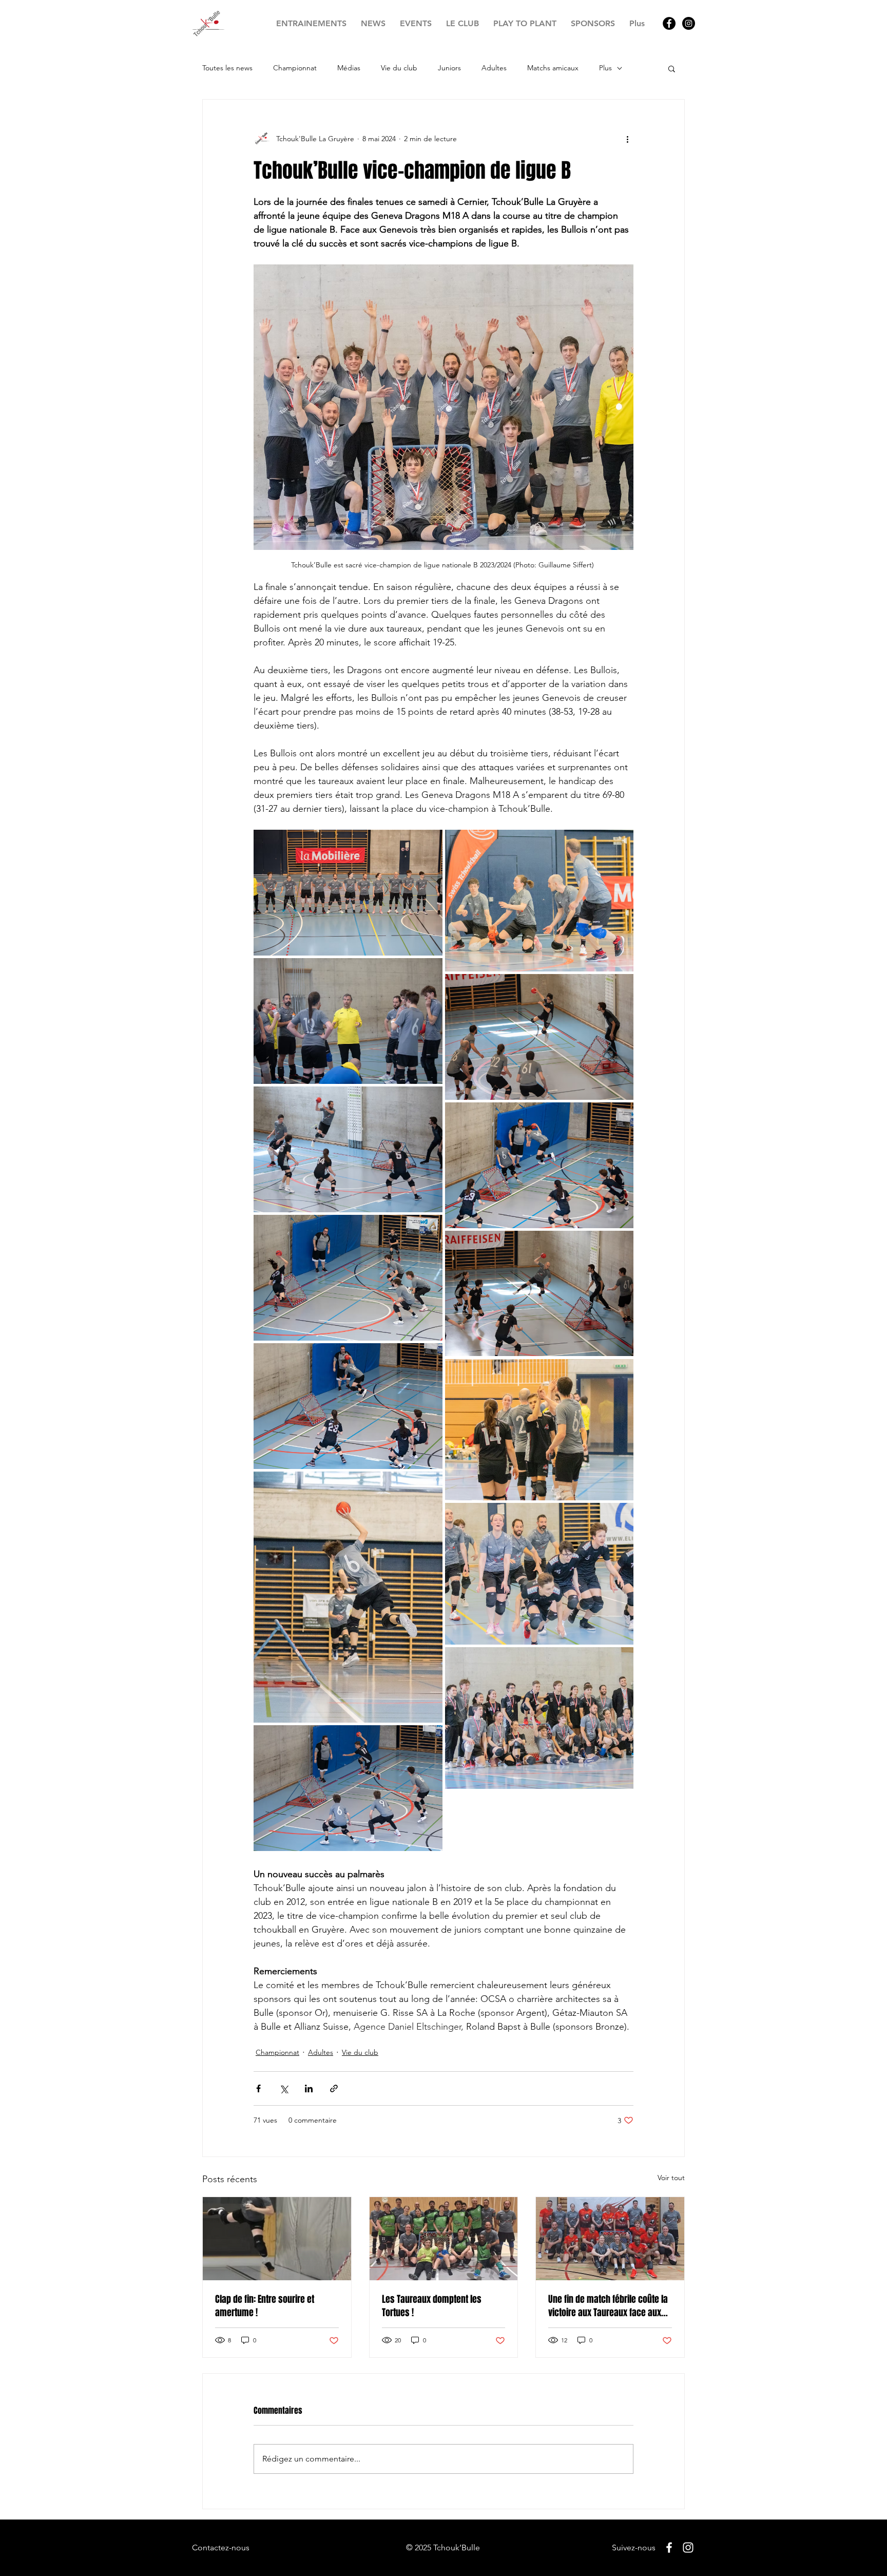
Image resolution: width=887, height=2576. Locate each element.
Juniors (449, 68)
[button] (672, 68)
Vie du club (399, 68)
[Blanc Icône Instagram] (688, 2548)
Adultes (494, 68)
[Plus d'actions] (627, 139)
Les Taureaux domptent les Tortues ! (432, 2306)
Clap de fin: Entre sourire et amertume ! (265, 2306)
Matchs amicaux (553, 68)
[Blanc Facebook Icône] (669, 2548)
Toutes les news (227, 68)
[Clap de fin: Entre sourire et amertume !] (277, 2239)
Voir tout (671, 2178)
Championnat (295, 68)
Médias (349, 68)
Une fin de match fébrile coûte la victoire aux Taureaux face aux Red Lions (608, 2306)
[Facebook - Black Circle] (669, 23)
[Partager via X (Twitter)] (284, 2088)
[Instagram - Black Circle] (689, 23)
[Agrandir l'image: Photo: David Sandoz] (348, 893)
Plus (605, 68)
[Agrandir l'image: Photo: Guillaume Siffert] (348, 1597)
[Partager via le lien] (334, 2088)
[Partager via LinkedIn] (309, 2088)
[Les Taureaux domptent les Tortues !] (444, 2239)
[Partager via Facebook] (258, 2088)
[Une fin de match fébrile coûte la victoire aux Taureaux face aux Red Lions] (610, 2239)
